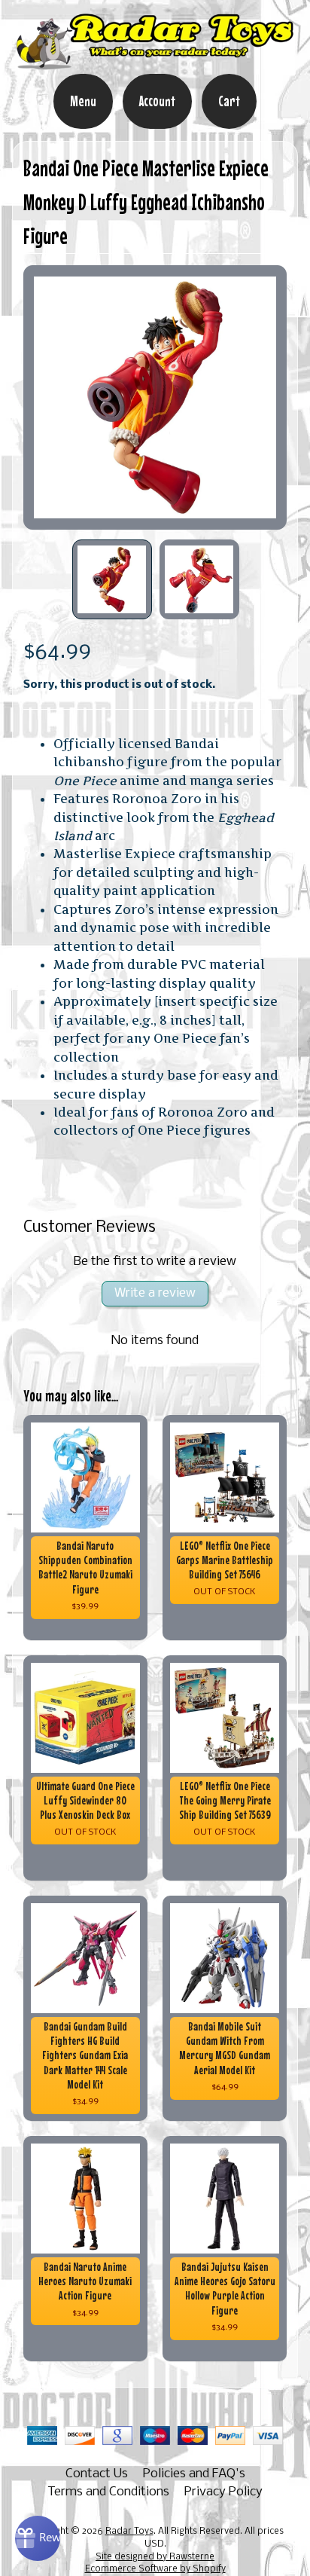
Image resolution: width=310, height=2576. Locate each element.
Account (157, 101)
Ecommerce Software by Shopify (155, 2569)
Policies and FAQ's (194, 2474)
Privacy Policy (223, 2492)
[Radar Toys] (155, 63)
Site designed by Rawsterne (155, 2557)
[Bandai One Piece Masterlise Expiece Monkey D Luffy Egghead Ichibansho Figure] (112, 579)
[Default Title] (155, 397)
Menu (83, 101)
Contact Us (97, 2474)
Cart (229, 101)
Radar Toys (129, 2532)
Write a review (155, 1293)
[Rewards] (38, 2538)
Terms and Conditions (108, 2492)
